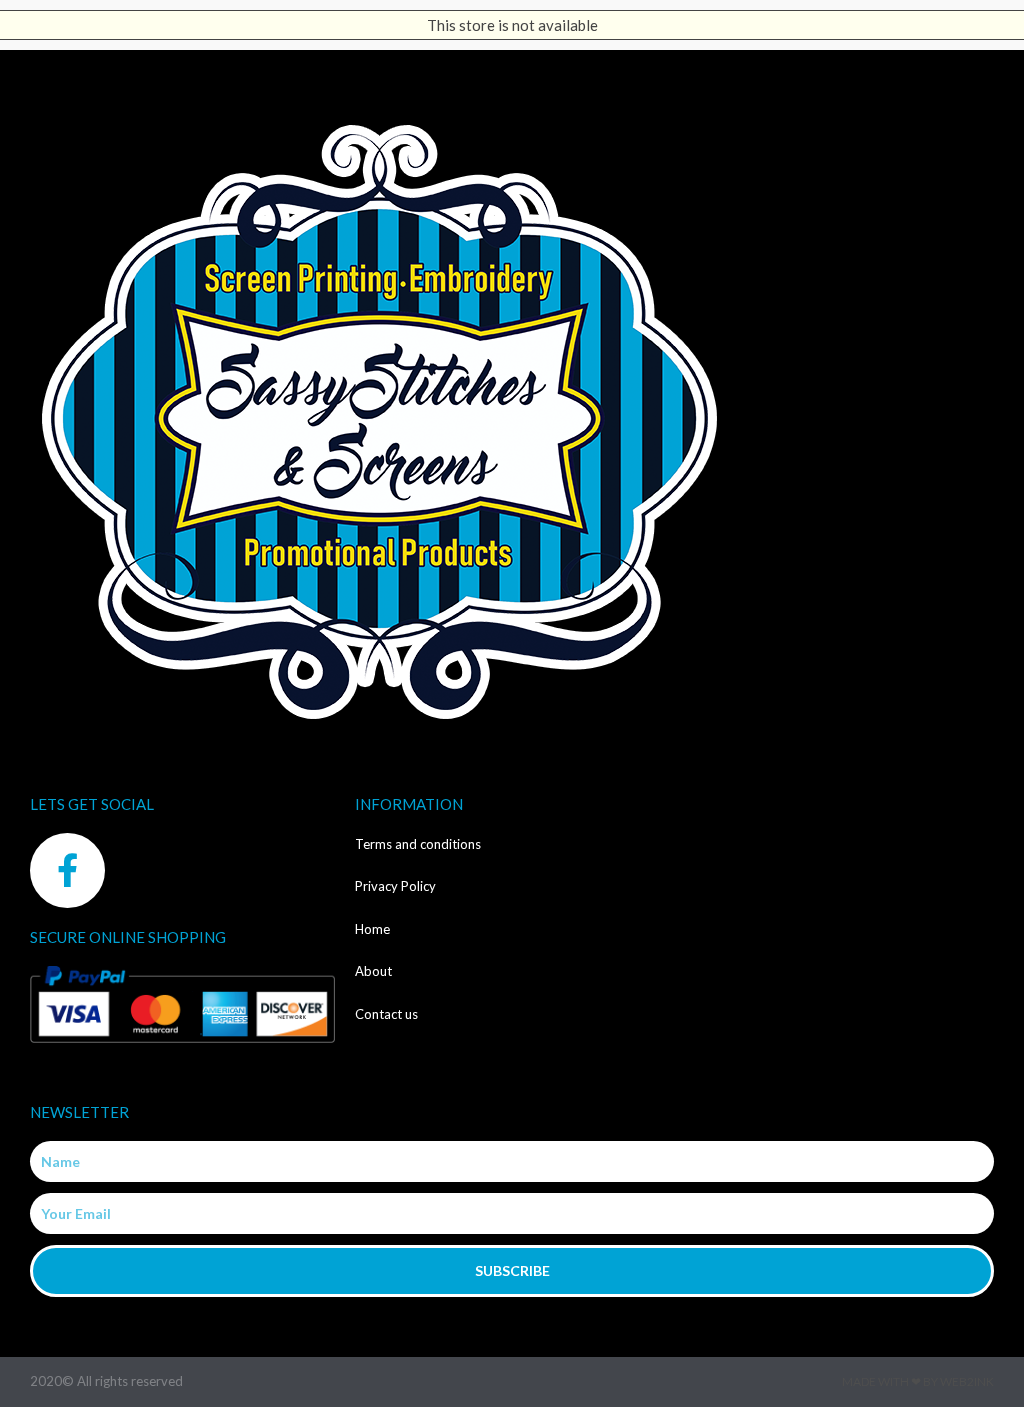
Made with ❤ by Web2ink (918, 1381)
